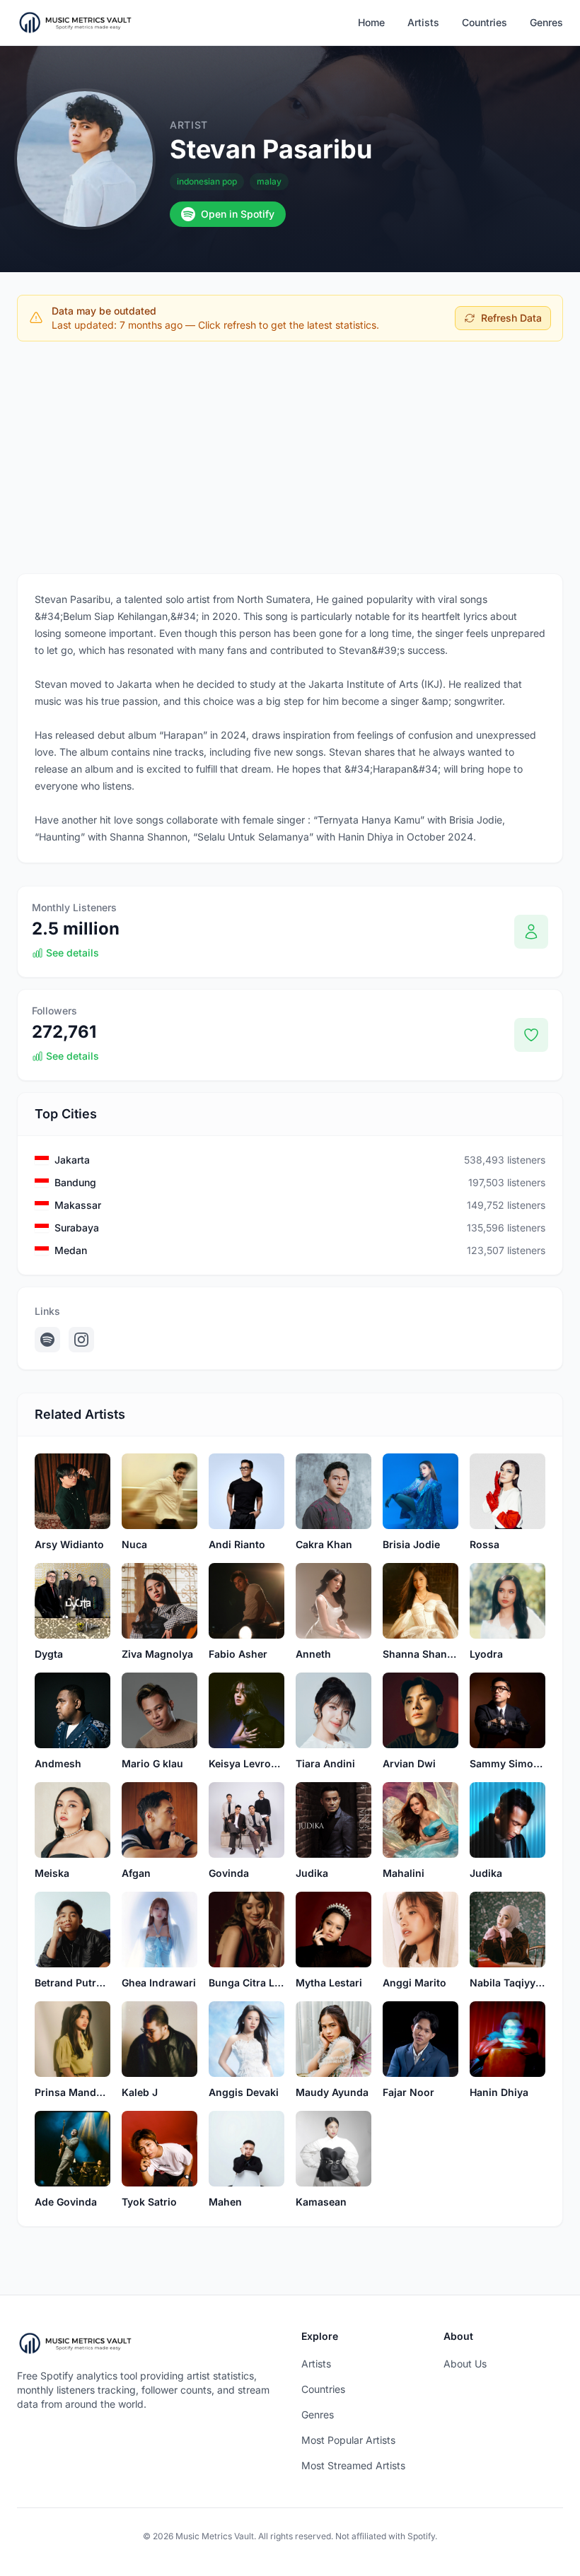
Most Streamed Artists (353, 2465)
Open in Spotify (238, 214)
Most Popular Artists (348, 2440)
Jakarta (72, 1160)
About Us (465, 2364)
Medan (71, 1250)
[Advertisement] (290, 457)
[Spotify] (47, 1340)
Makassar (78, 1205)
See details (72, 953)
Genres (546, 22)
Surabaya (77, 1228)
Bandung (75, 1182)
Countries (485, 22)
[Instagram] (81, 1340)
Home (371, 22)
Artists (423, 22)
